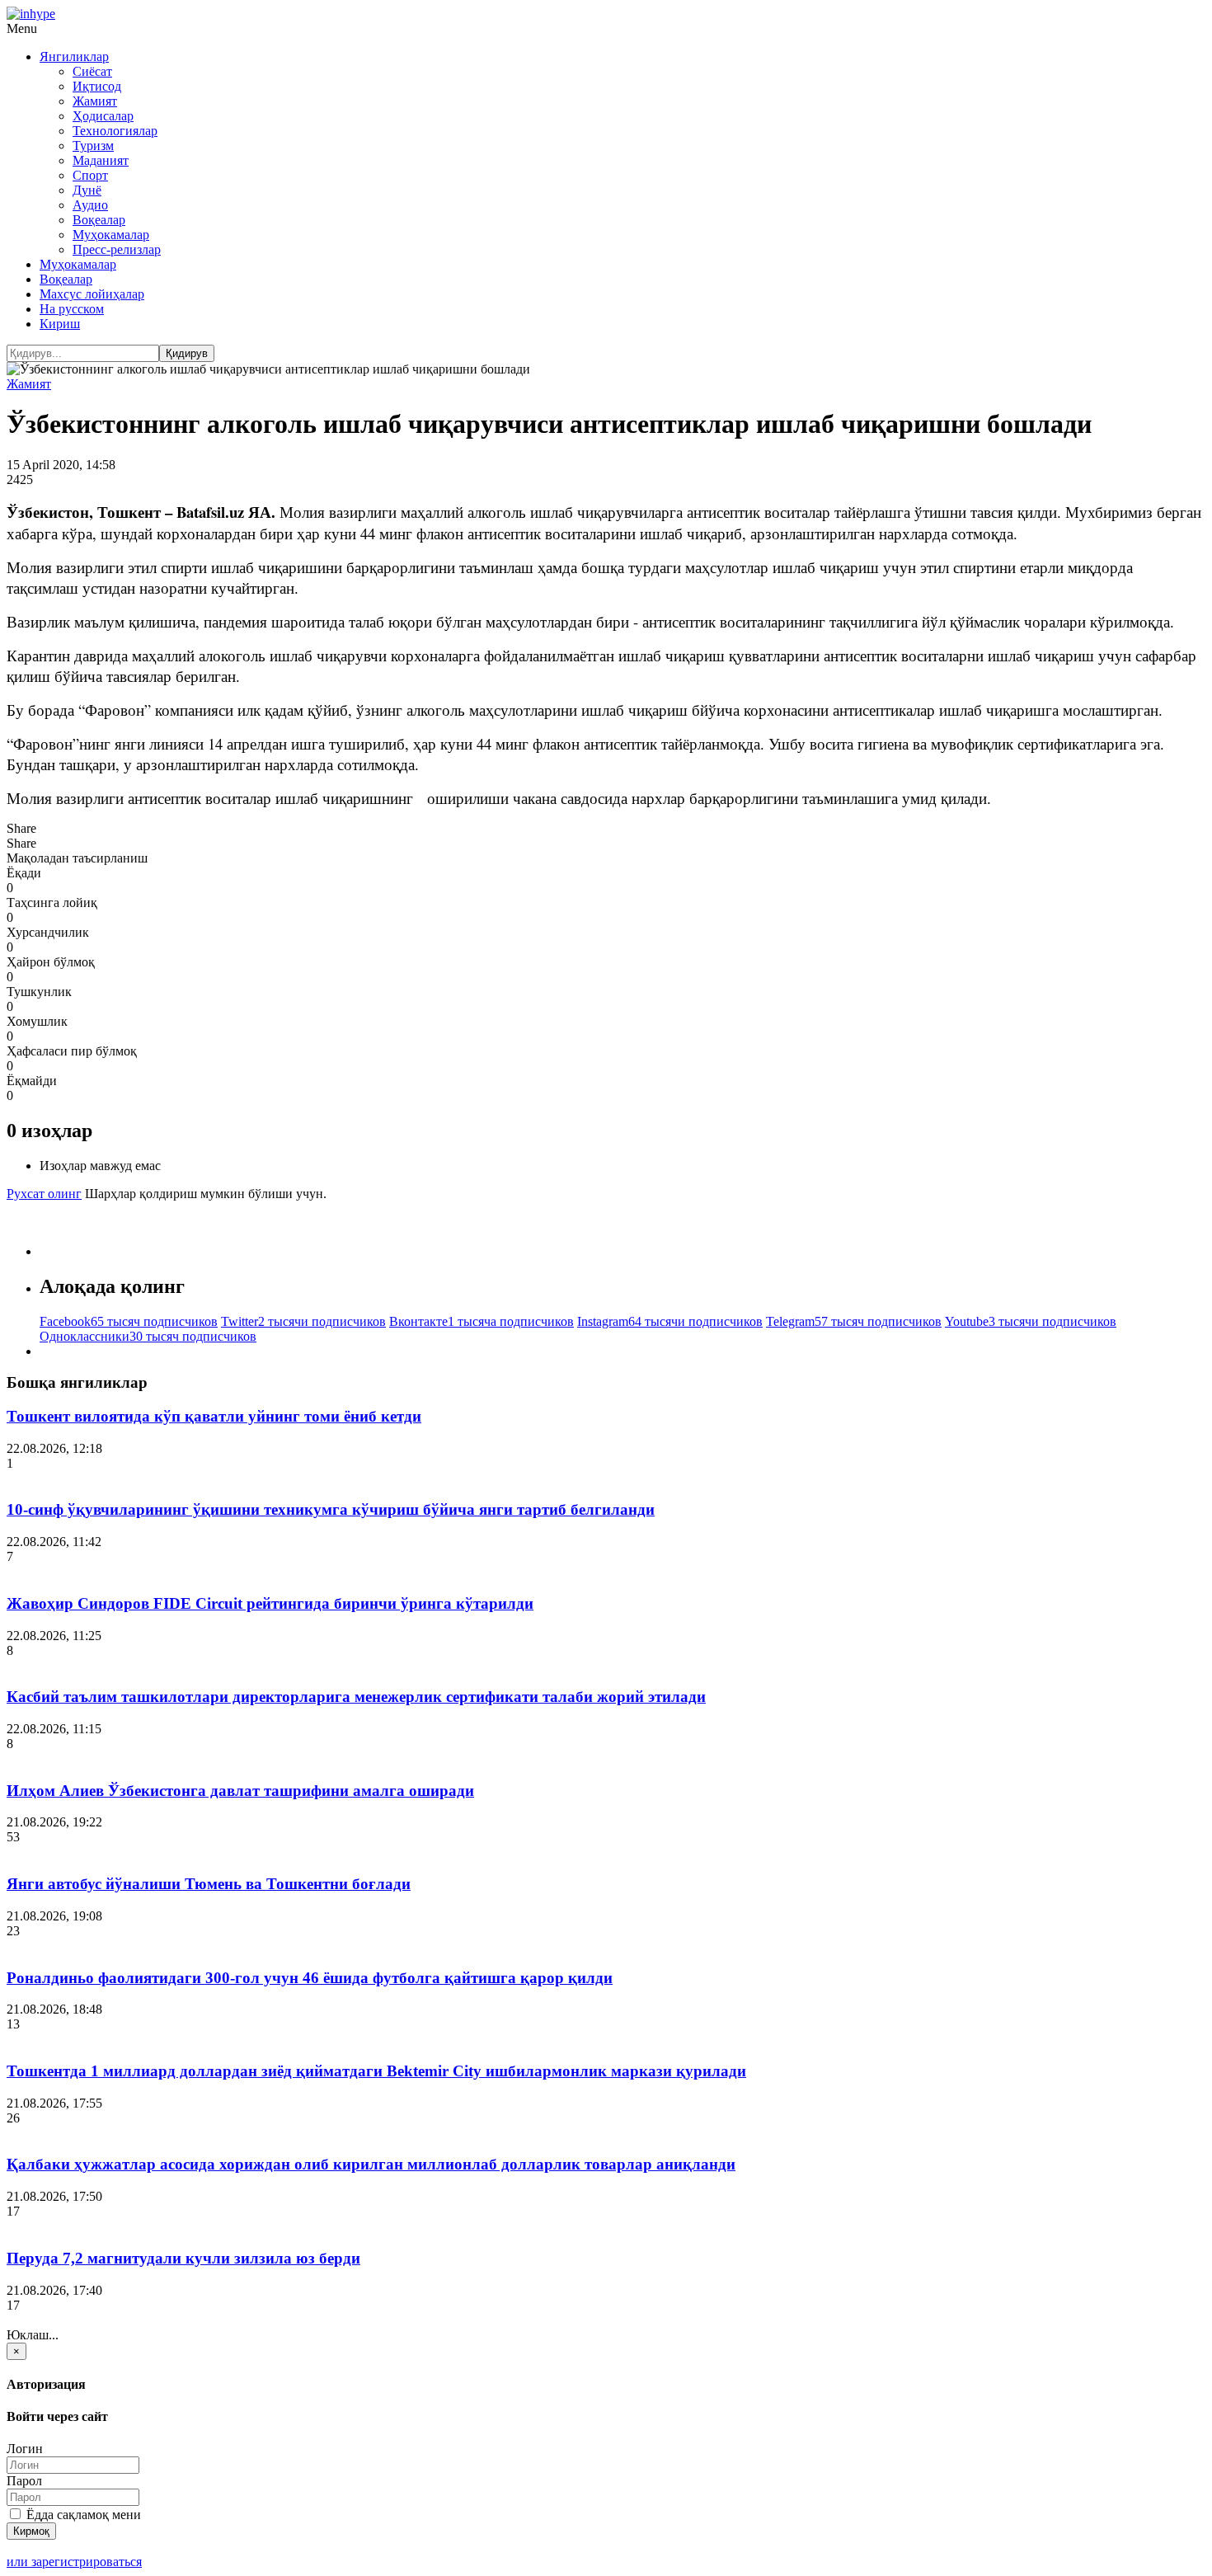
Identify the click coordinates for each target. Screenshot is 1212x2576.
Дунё (87, 190)
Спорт (90, 175)
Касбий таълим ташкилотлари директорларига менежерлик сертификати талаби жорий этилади (356, 1697)
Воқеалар (99, 220)
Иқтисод (97, 86)
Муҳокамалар (111, 235)
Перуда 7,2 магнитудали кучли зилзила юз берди (183, 2258)
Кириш (60, 324)
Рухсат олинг (44, 1194)
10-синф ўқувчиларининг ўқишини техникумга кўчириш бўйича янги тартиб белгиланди (331, 1509)
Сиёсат (92, 71)
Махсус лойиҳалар (92, 294)
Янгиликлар (74, 56)
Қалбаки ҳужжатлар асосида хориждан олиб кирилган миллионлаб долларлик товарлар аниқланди (371, 2164)
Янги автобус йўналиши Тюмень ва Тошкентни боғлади (209, 1884)
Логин (25, 2449)
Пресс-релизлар (117, 249)
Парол (24, 2481)
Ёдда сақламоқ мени (82, 2515)
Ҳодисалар (103, 116)
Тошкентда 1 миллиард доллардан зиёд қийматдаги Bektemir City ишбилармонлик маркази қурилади (376, 2071)
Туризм (93, 146)
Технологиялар (115, 131)
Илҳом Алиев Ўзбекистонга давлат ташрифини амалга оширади (240, 1791)
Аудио (90, 205)
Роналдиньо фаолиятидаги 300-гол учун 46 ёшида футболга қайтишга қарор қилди (310, 1978)
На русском (72, 309)
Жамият (95, 101)
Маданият (101, 160)
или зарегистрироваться (74, 2562)
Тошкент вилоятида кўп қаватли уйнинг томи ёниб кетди (214, 1416)
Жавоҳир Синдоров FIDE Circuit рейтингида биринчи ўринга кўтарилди (270, 1603)
